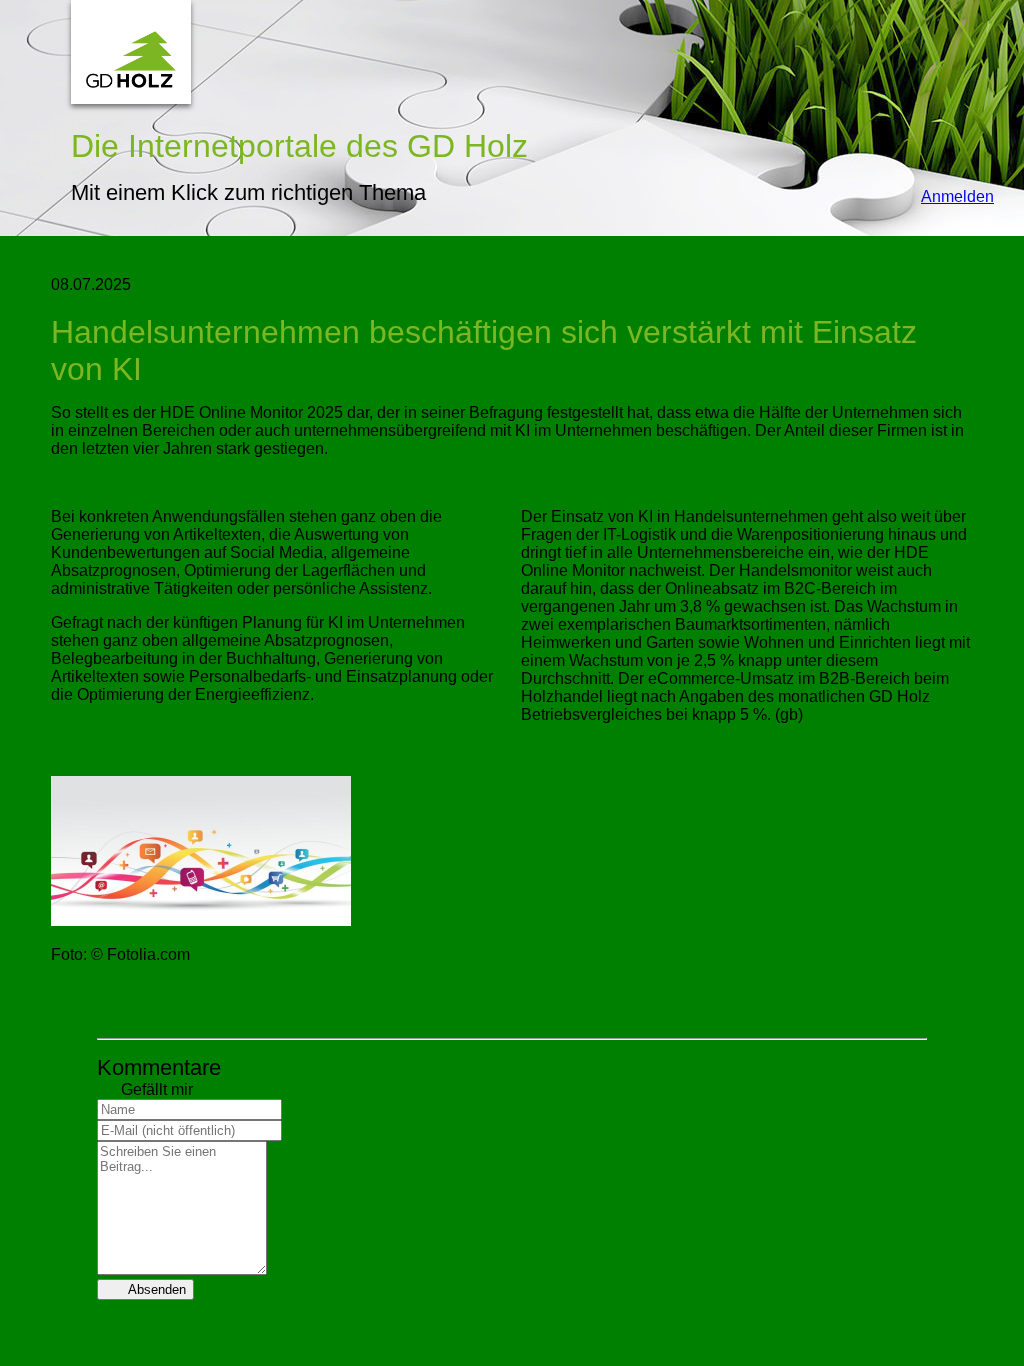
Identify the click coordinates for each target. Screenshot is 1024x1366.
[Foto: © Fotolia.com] (201, 920)
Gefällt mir (145, 1089)
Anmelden (947, 196)
